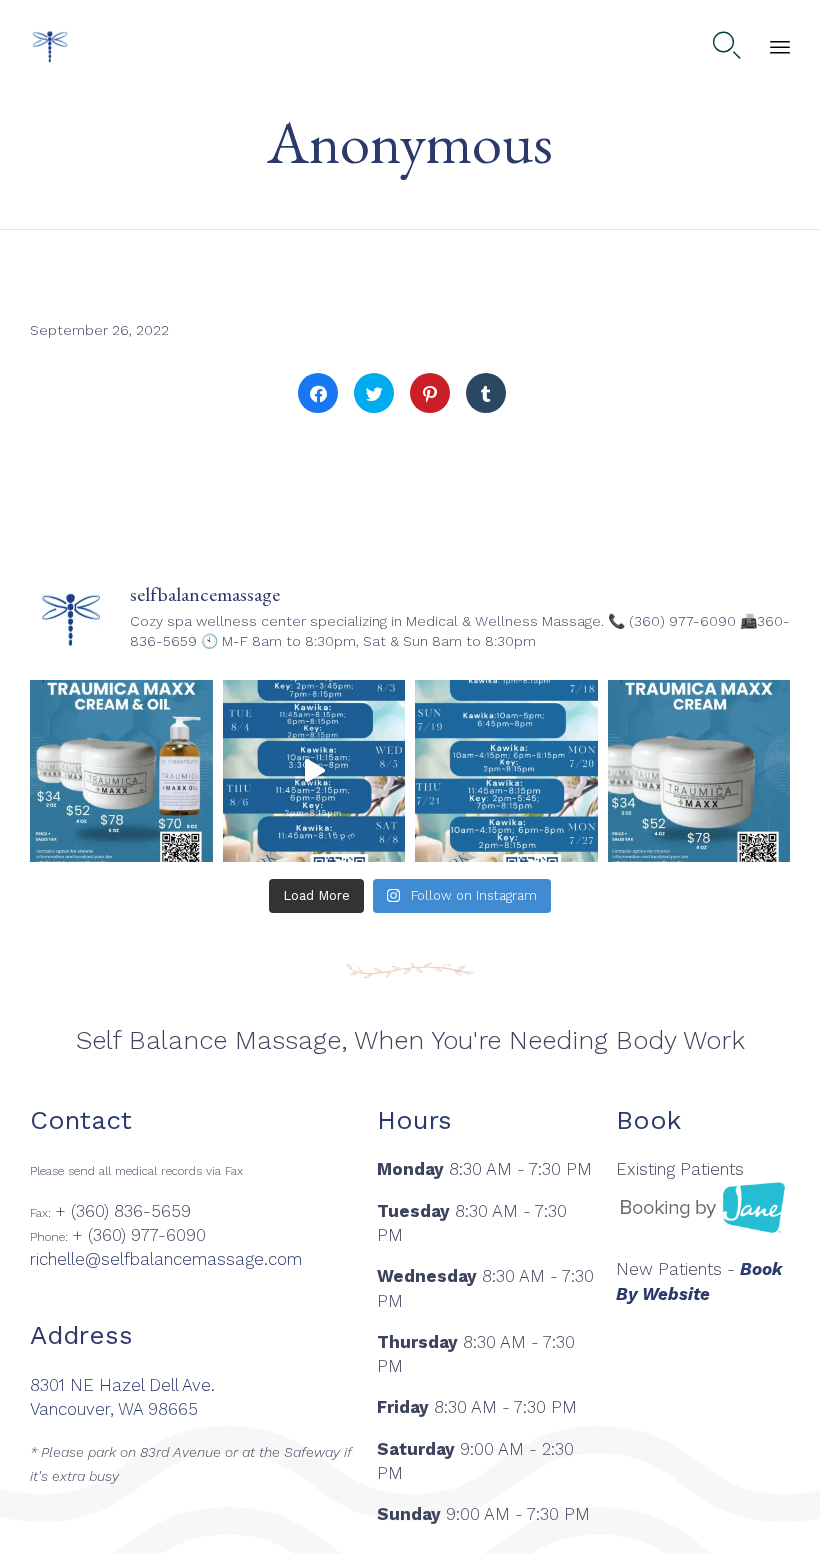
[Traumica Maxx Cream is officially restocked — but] (699, 771)
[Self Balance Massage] (50, 46)
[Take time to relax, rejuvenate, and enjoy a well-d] (314, 771)
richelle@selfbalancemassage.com (166, 1259)
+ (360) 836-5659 (123, 1211)
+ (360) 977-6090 (139, 1235)
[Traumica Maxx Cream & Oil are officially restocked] (121, 771)
